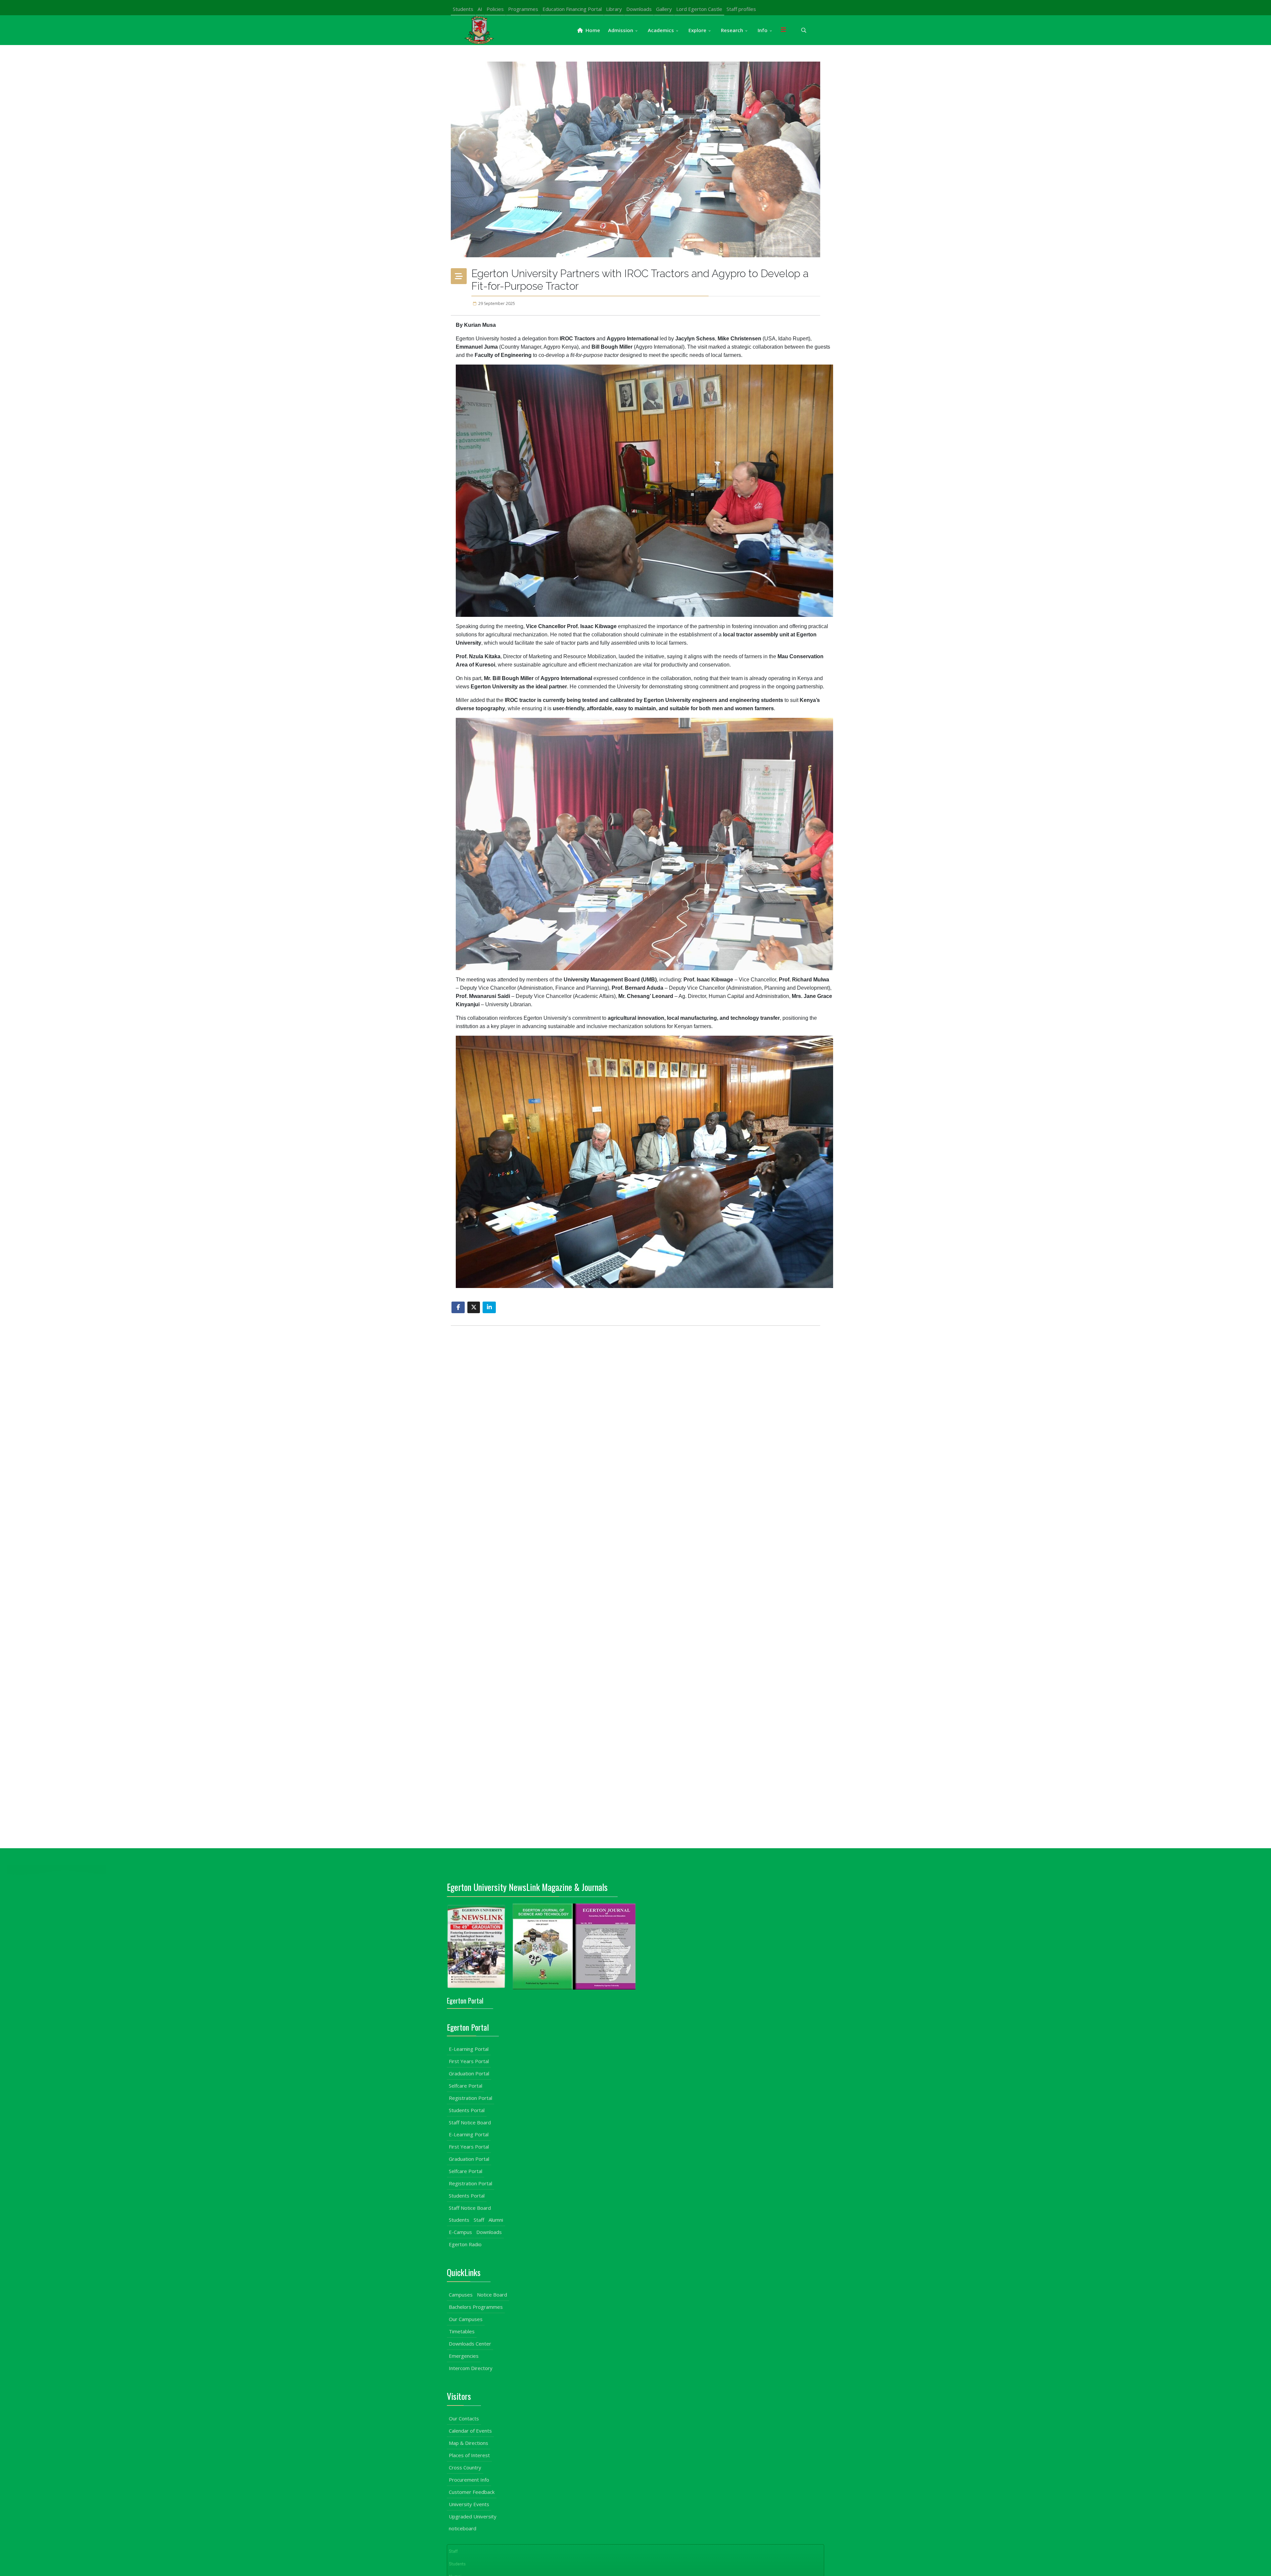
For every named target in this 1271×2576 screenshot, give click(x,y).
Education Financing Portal (572, 9)
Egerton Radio (465, 2244)
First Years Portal (469, 2061)
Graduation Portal (469, 2073)
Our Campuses (466, 2319)
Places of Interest (469, 2455)
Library (614, 9)
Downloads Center (470, 2344)
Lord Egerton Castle (699, 9)
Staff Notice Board (470, 2122)
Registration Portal (471, 2098)
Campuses (461, 2295)
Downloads (639, 9)
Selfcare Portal (466, 2086)
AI (480, 9)
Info (763, 30)
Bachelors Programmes (476, 2307)
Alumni (496, 2220)
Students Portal (467, 2110)
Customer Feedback (472, 2492)
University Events (469, 2504)
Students (463, 9)
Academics (661, 30)
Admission (621, 30)
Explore (697, 30)
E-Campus (460, 2232)
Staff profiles (741, 9)
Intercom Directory (471, 2368)
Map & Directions (469, 2443)
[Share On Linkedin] (489, 1307)
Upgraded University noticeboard (473, 2522)
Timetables (462, 2331)
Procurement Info (469, 2480)
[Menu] (783, 30)
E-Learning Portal (469, 2049)
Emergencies (464, 2356)
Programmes (523, 9)
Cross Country (465, 2467)
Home (592, 30)
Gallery (664, 9)
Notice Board (492, 2295)
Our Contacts (464, 2418)
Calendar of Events (470, 2431)
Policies (495, 9)
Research (732, 30)
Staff (479, 2220)
